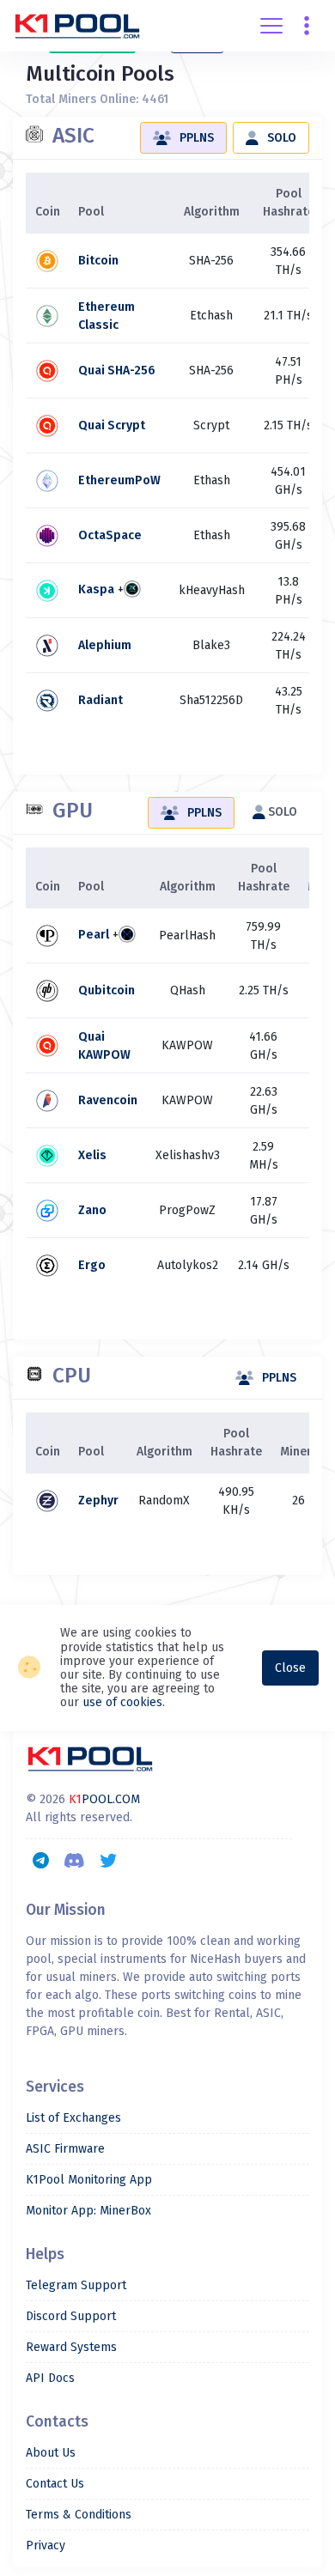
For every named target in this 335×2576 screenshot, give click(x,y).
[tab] (183, 138)
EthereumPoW (119, 480)
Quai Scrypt (112, 425)
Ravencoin (108, 1100)
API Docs (50, 2378)
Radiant (100, 700)
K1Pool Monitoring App (89, 2180)
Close (290, 1668)
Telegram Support (76, 2285)
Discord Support (71, 2316)
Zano (92, 1210)
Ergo (92, 1265)
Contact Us (55, 2484)
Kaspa (96, 590)
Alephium (105, 645)
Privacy (46, 2546)
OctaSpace (110, 535)
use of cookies (122, 1702)
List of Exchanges (73, 2118)
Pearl (94, 936)
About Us (51, 2453)
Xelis (92, 1155)
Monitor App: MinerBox (88, 2211)
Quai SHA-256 (117, 371)
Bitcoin (98, 261)
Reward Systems (71, 2347)
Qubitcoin (107, 990)
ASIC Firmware (65, 2149)
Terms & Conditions (79, 2515)
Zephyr (98, 1501)
